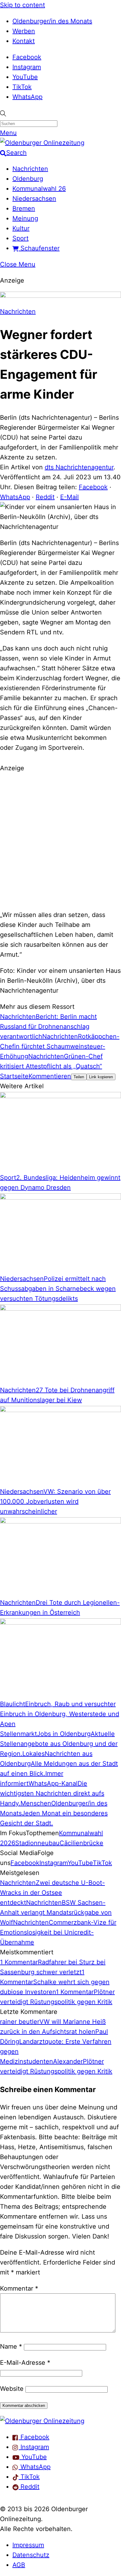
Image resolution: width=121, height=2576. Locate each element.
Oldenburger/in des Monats (52, 21)
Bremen (24, 208)
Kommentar (19, 2288)
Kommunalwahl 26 (39, 189)
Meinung (25, 218)
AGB (19, 2565)
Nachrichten (30, 169)
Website (12, 2389)
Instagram (27, 67)
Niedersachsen (34, 199)
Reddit (45, 497)
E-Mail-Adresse (25, 2363)
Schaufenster (39, 248)
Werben (24, 31)
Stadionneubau (37, 1843)
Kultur (21, 228)
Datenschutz (31, 2555)
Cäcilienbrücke (81, 1843)
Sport (20, 238)
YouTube (25, 77)
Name (11, 2346)
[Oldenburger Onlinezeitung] (42, 2421)
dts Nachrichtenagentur (79, 467)
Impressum (28, 2545)
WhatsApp (27, 97)
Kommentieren (50, 1076)
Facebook (27, 57)
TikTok (22, 87)
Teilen (79, 1077)
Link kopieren (101, 1077)
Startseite (14, 1076)
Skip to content (22, 5)
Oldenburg (28, 179)
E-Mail (69, 497)
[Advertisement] (60, 841)
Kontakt (24, 41)
